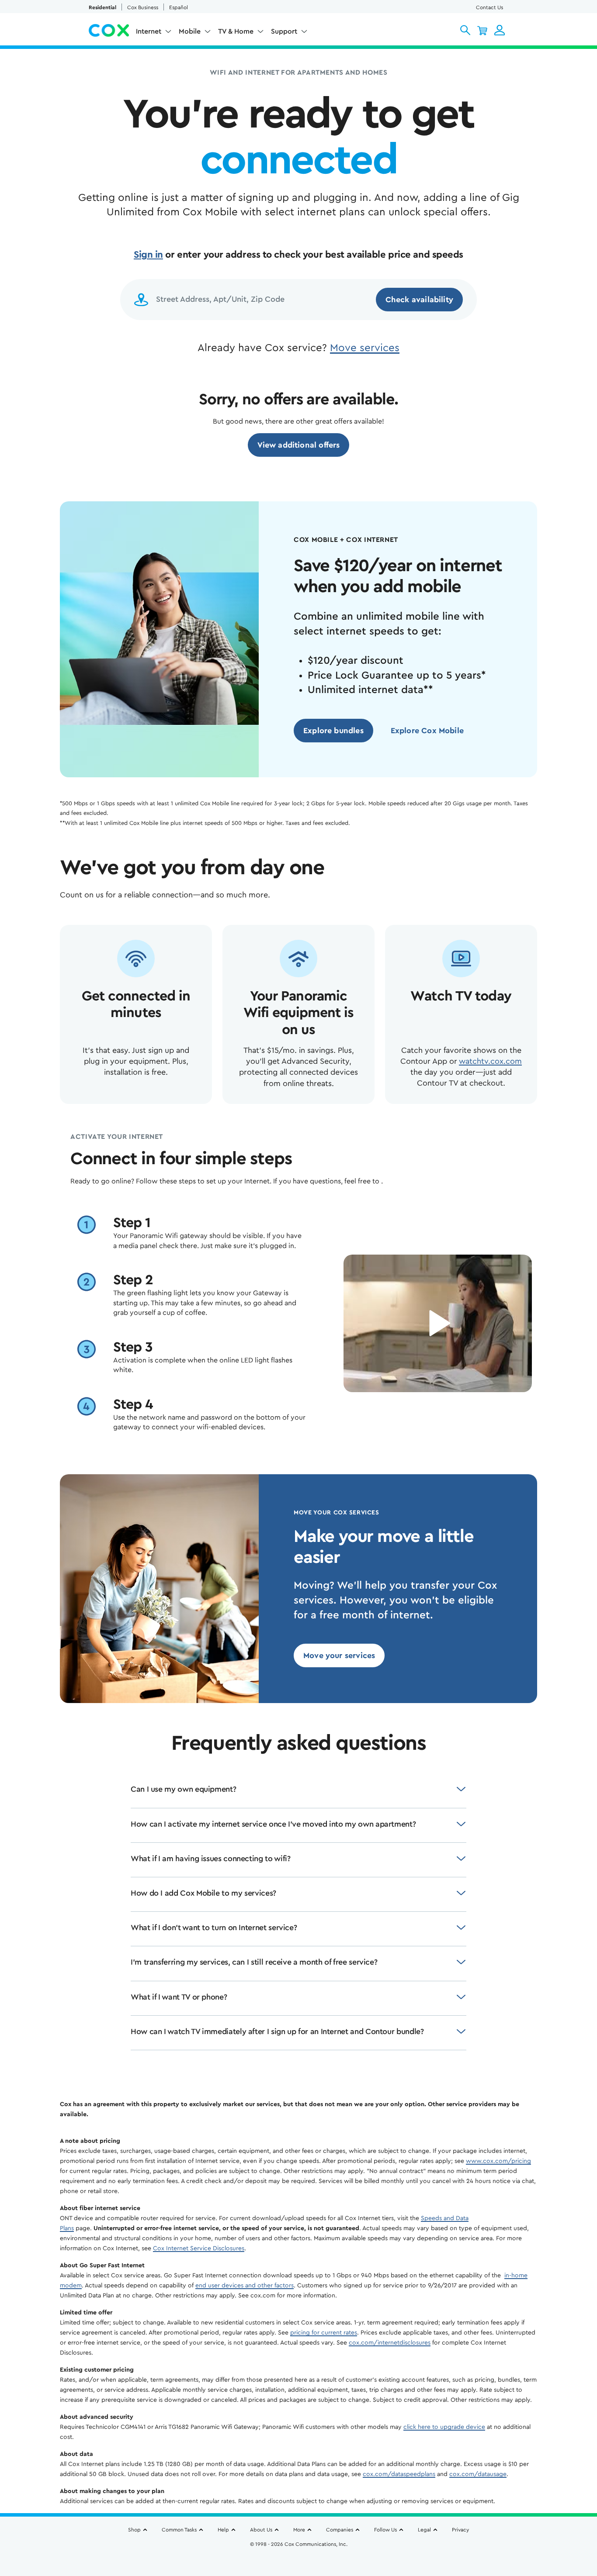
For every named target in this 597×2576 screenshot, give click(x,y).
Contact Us (489, 7)
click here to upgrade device (444, 2427)
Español (179, 7)
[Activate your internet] (438, 1323)
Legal (424, 2530)
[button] (465, 30)
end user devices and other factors (245, 2286)
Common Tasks (179, 2530)
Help (223, 2530)
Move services (365, 348)
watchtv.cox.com (490, 1061)
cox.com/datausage (478, 2474)
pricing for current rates (324, 2333)
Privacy (460, 2530)
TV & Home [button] (236, 31)
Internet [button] (149, 31)
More (299, 2530)
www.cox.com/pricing (498, 2161)
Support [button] (284, 31)
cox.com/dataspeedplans (399, 2474)
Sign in (148, 255)
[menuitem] (154, 33)
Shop (134, 2530)
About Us (261, 2530)
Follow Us (385, 2530)
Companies (340, 2530)
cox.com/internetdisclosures (390, 2343)
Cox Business (143, 7)
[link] (299, 445)
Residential (102, 7)
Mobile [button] (190, 31)
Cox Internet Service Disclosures (199, 2248)
